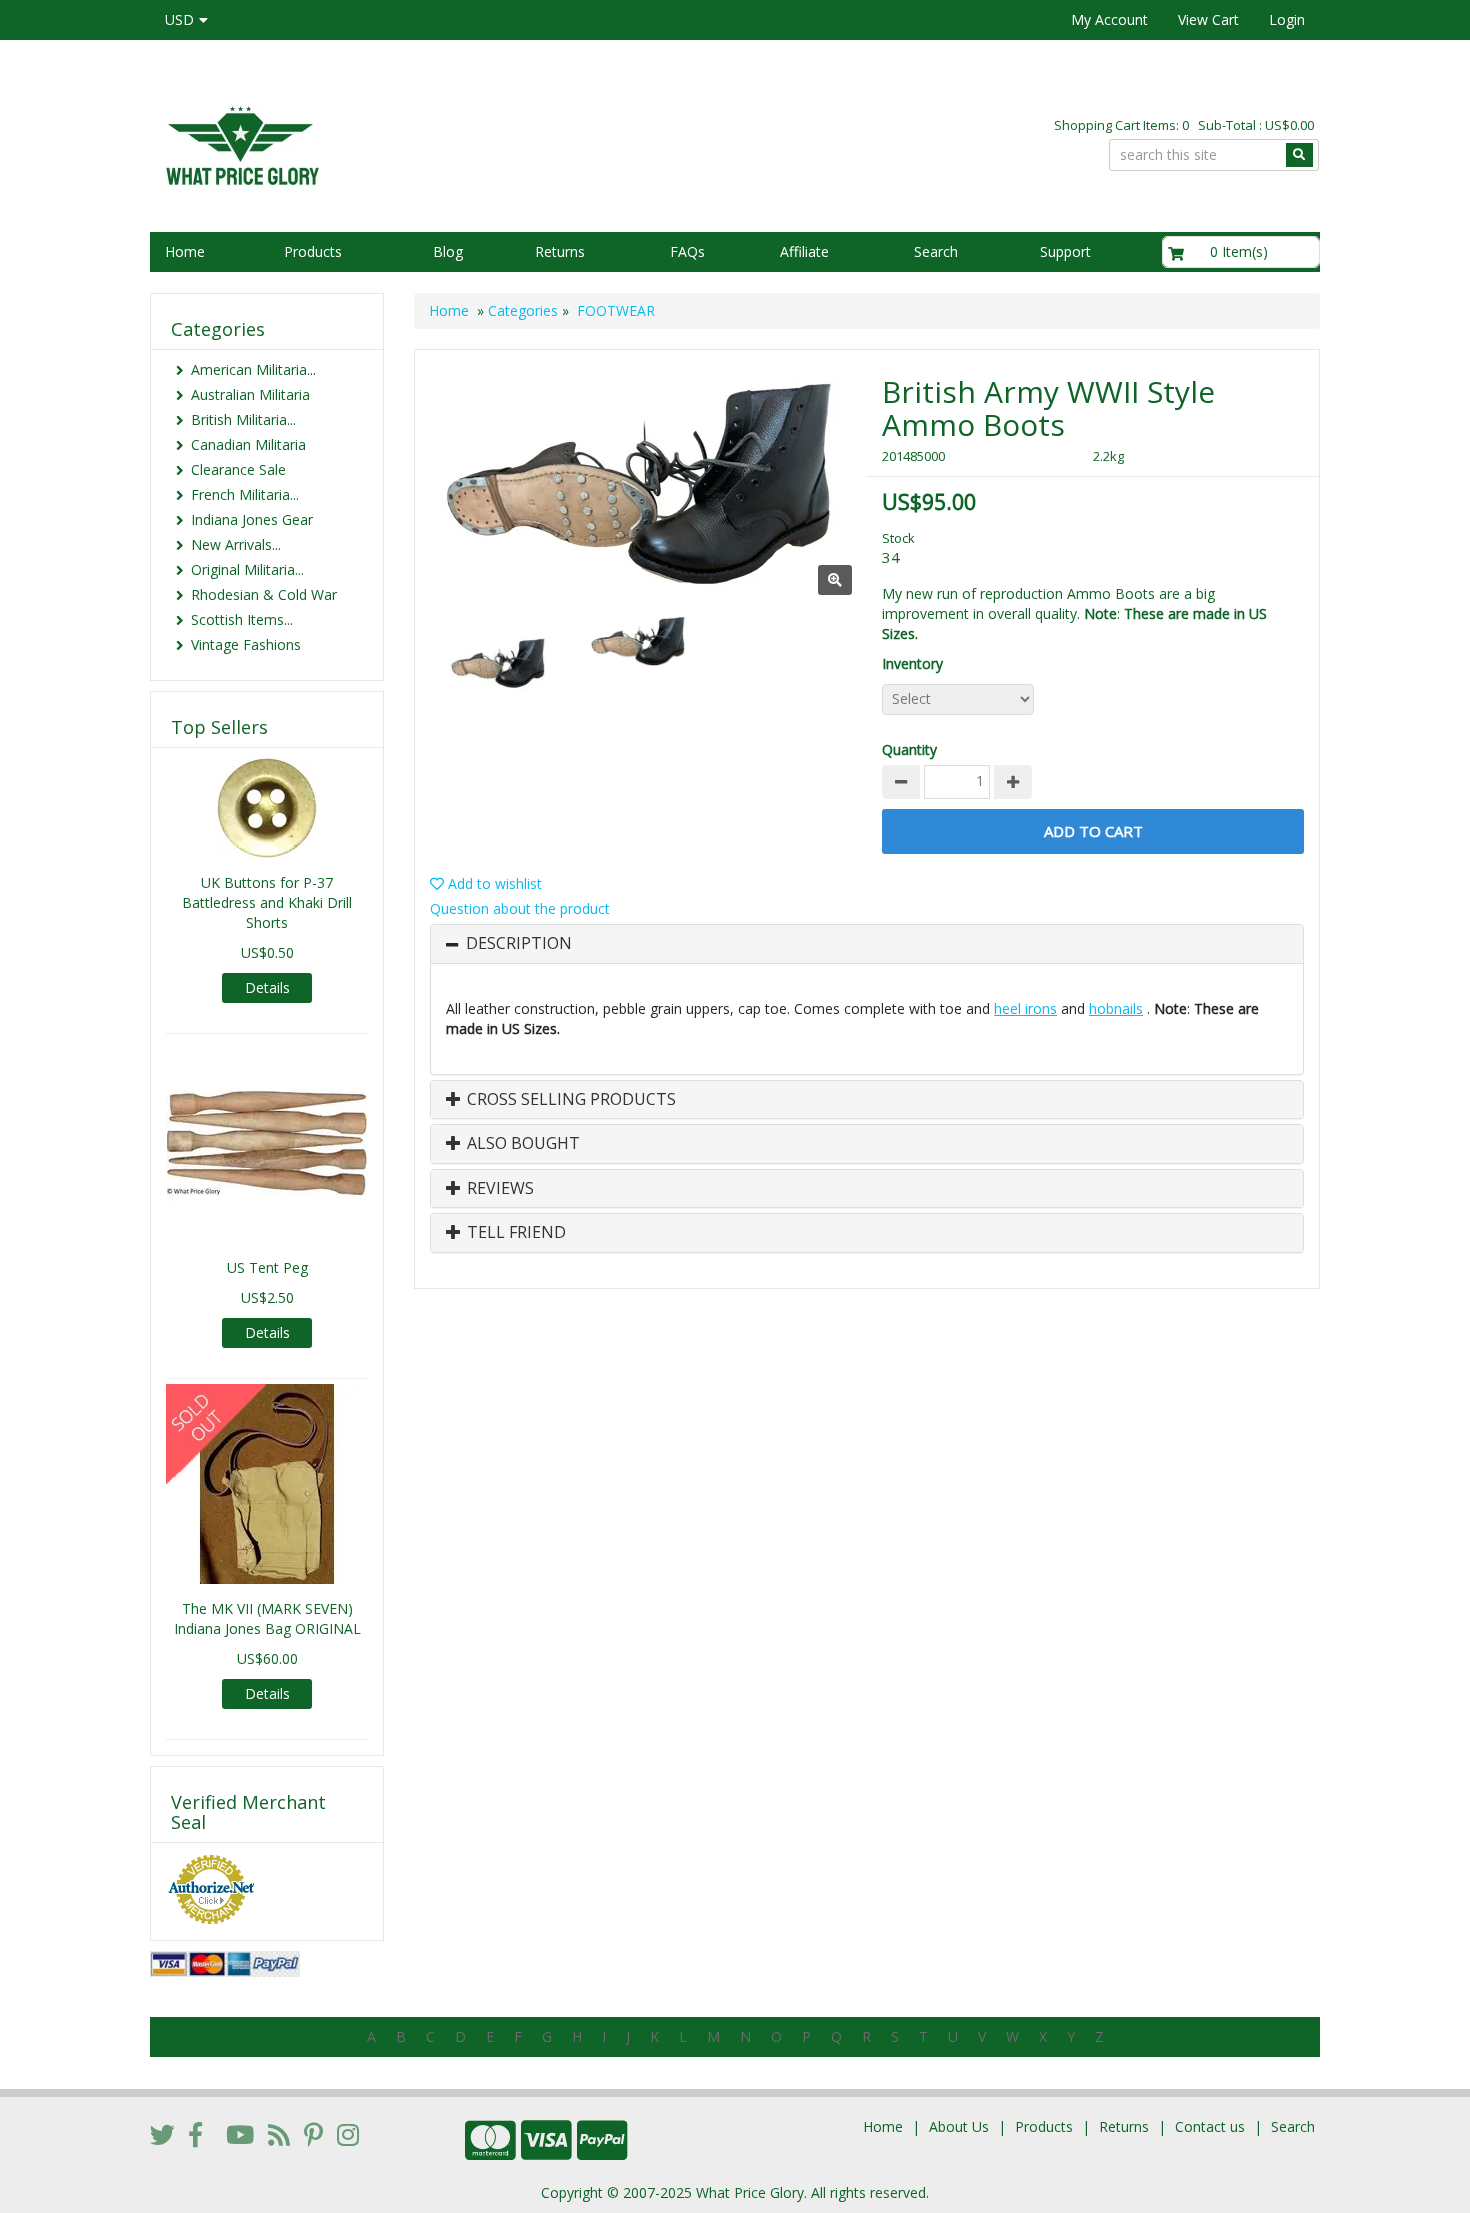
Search (936, 251)
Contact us (1210, 2126)
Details (267, 987)
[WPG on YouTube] (240, 2134)
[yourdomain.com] (434, 143)
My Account (1109, 19)
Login (1287, 19)
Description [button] (519, 944)
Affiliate (804, 251)
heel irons (1025, 1008)
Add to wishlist (493, 883)
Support (1065, 251)
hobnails (1116, 1008)
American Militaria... (253, 369)
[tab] (867, 944)
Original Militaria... (247, 569)
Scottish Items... (242, 619)
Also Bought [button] (521, 1144)
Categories (523, 310)
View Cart (1208, 19)
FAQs (687, 251)
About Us (959, 2126)
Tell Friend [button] (514, 1233)
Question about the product (520, 908)
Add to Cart (1093, 831)
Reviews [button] (498, 1189)
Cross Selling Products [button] (569, 1100)
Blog (448, 251)
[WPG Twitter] (162, 2134)
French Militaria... (245, 494)
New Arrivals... (236, 544)
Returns (560, 251)
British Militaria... (243, 419)
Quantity (909, 749)
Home (185, 251)
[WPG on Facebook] (195, 2134)
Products (313, 251)
